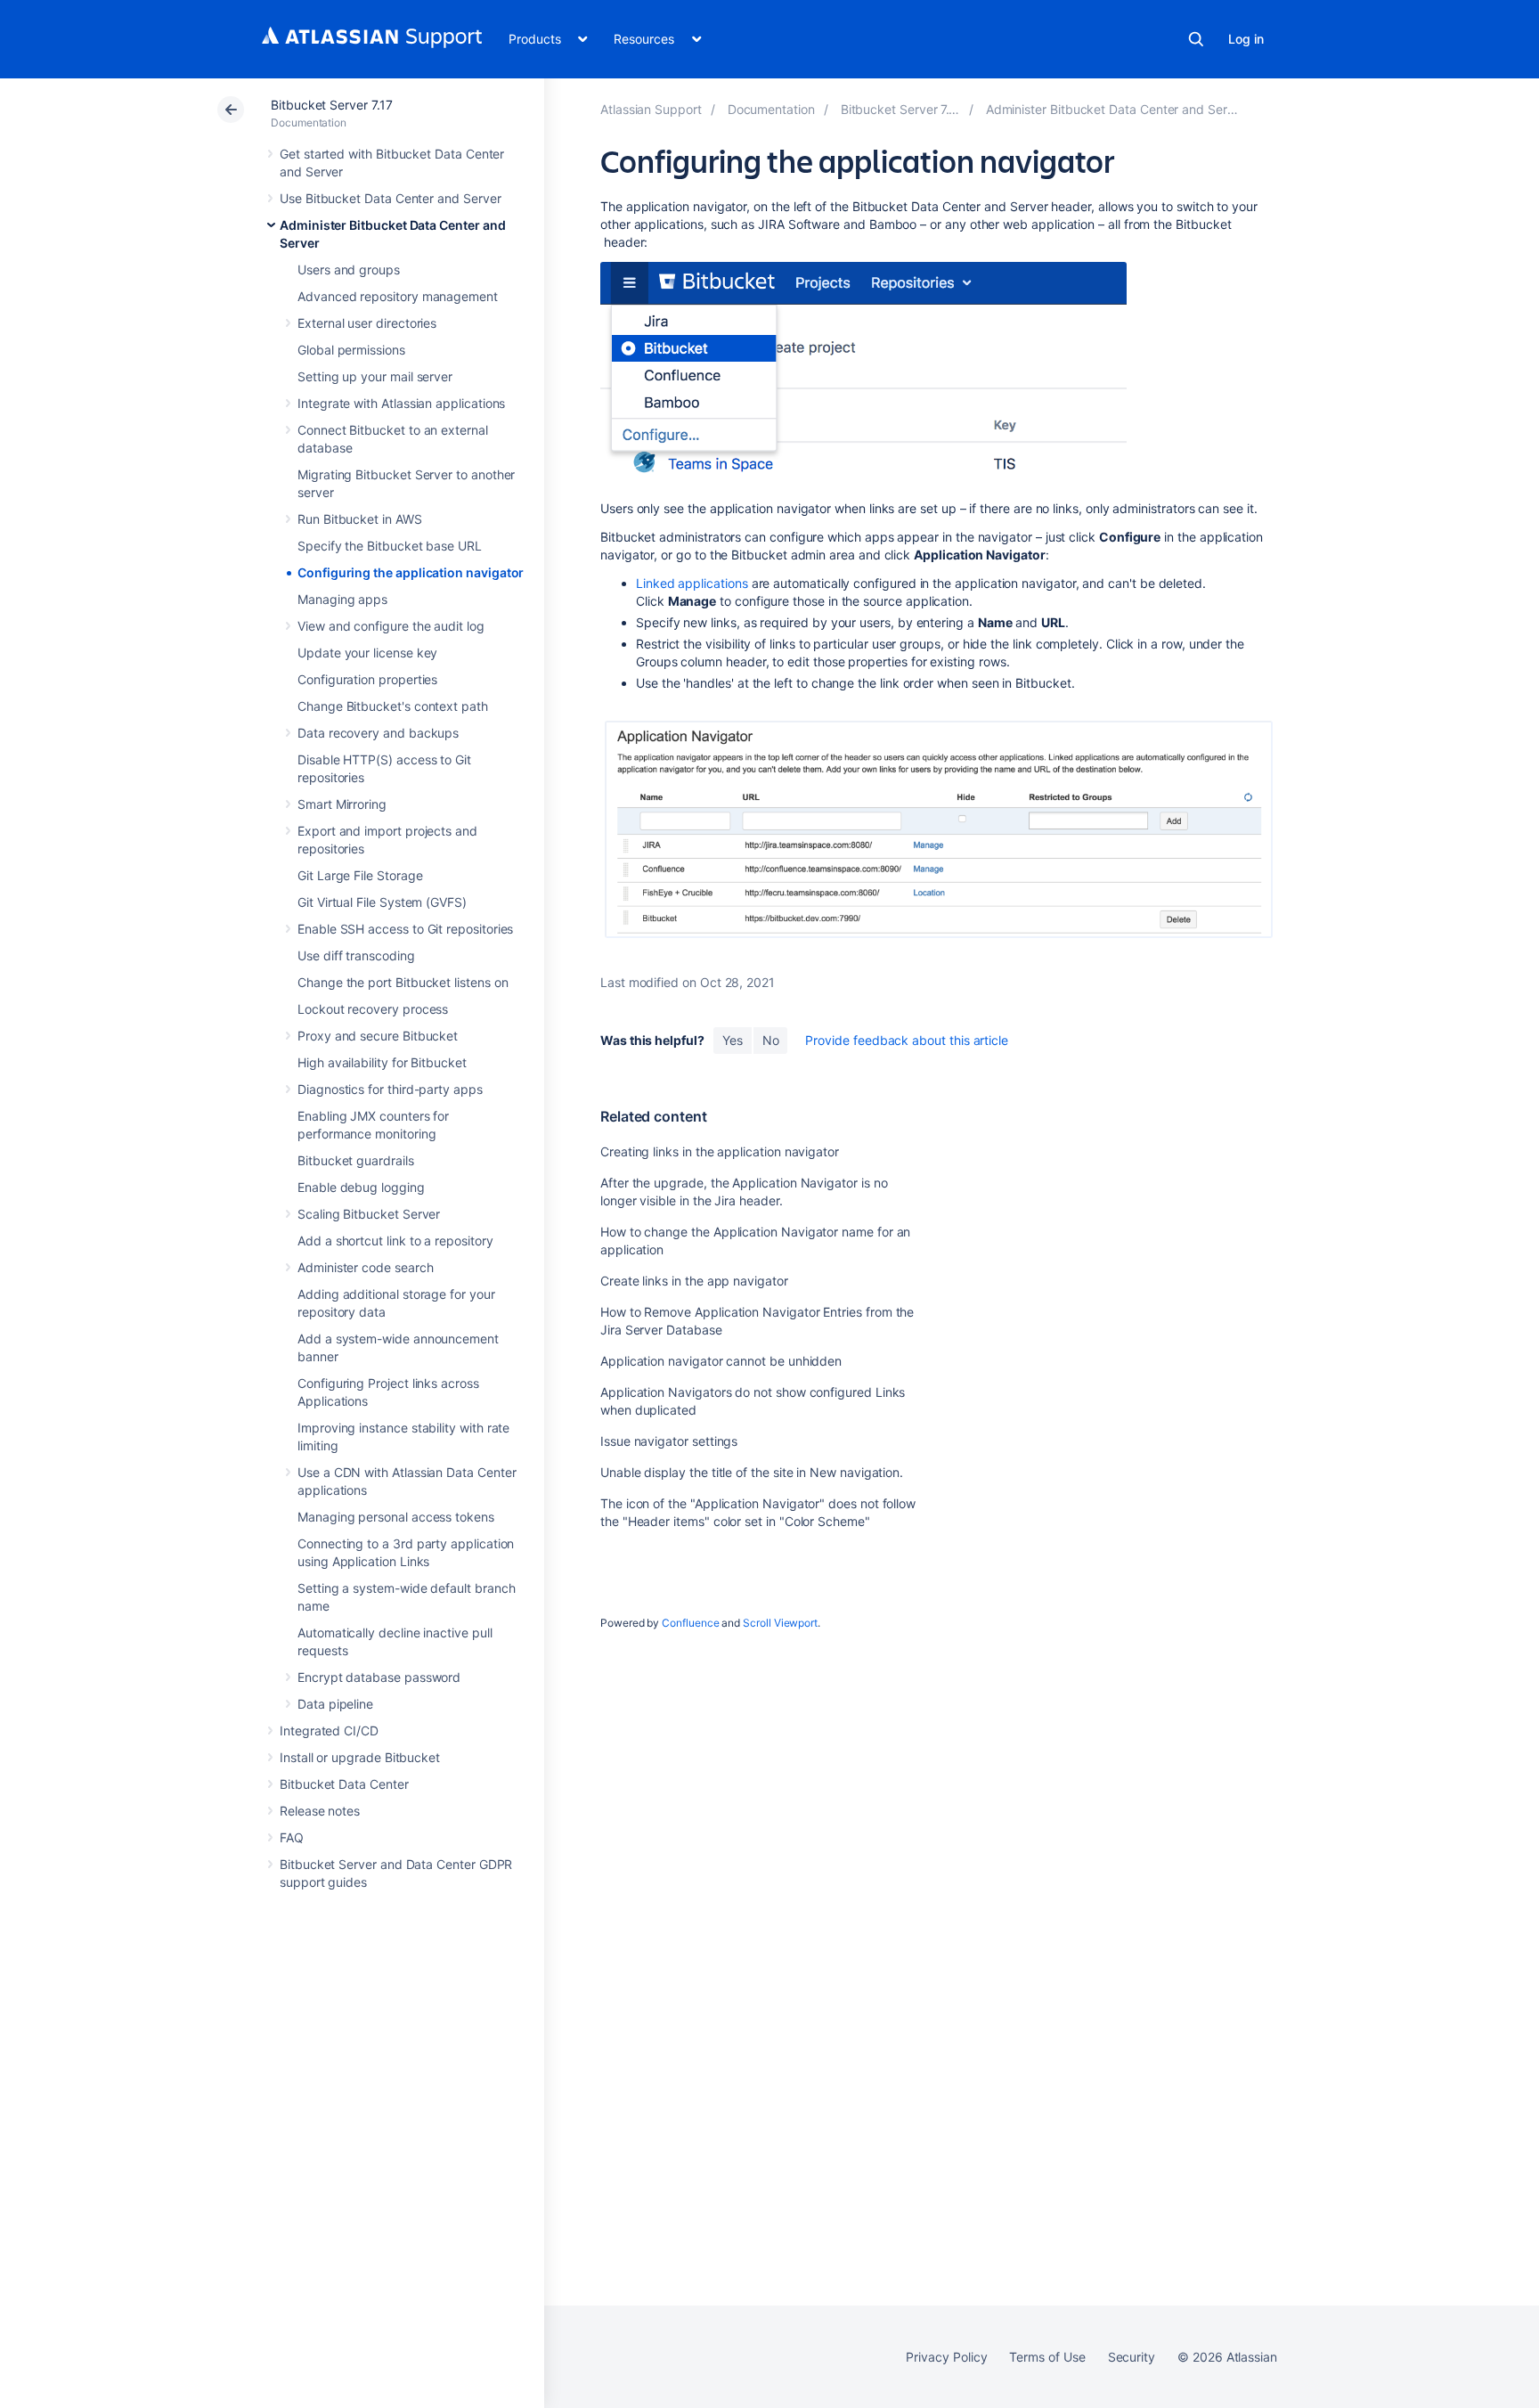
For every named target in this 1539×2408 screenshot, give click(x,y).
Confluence (690, 1623)
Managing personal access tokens (396, 1517)
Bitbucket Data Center (344, 1784)
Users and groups (349, 269)
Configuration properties (367, 679)
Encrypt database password (379, 1677)
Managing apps (342, 599)
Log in (1246, 39)
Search (1196, 39)
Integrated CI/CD (329, 1730)
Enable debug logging (361, 1187)
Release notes (320, 1811)
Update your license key (367, 653)
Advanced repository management (398, 296)
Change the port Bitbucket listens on (403, 982)
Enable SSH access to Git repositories (405, 929)
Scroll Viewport (780, 1623)
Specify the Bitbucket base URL (390, 546)
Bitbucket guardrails (356, 1160)
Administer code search (365, 1267)
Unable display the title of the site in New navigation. (752, 1472)
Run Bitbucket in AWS (360, 519)
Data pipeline (335, 1704)
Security (1132, 2357)
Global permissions (351, 350)
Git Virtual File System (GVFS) (382, 902)
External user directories (367, 323)
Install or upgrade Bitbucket (360, 1757)
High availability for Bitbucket (382, 1062)
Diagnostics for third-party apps (390, 1089)
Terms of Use (1047, 2357)
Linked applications (692, 583)
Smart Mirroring (342, 804)
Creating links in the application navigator (720, 1151)
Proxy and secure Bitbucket (378, 1036)
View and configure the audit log (391, 626)
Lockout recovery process (373, 1009)
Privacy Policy (946, 2357)
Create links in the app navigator (694, 1281)
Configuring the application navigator (411, 572)
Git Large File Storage (360, 875)
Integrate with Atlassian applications (401, 403)
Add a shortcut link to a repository (395, 1241)
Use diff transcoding (356, 955)
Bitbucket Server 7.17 (332, 105)
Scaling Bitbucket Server (369, 1214)
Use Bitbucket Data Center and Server (390, 198)
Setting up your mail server (375, 376)
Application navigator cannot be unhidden (721, 1361)
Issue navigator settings (669, 1441)
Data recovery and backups (378, 733)
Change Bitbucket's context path (393, 706)
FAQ (292, 1837)
